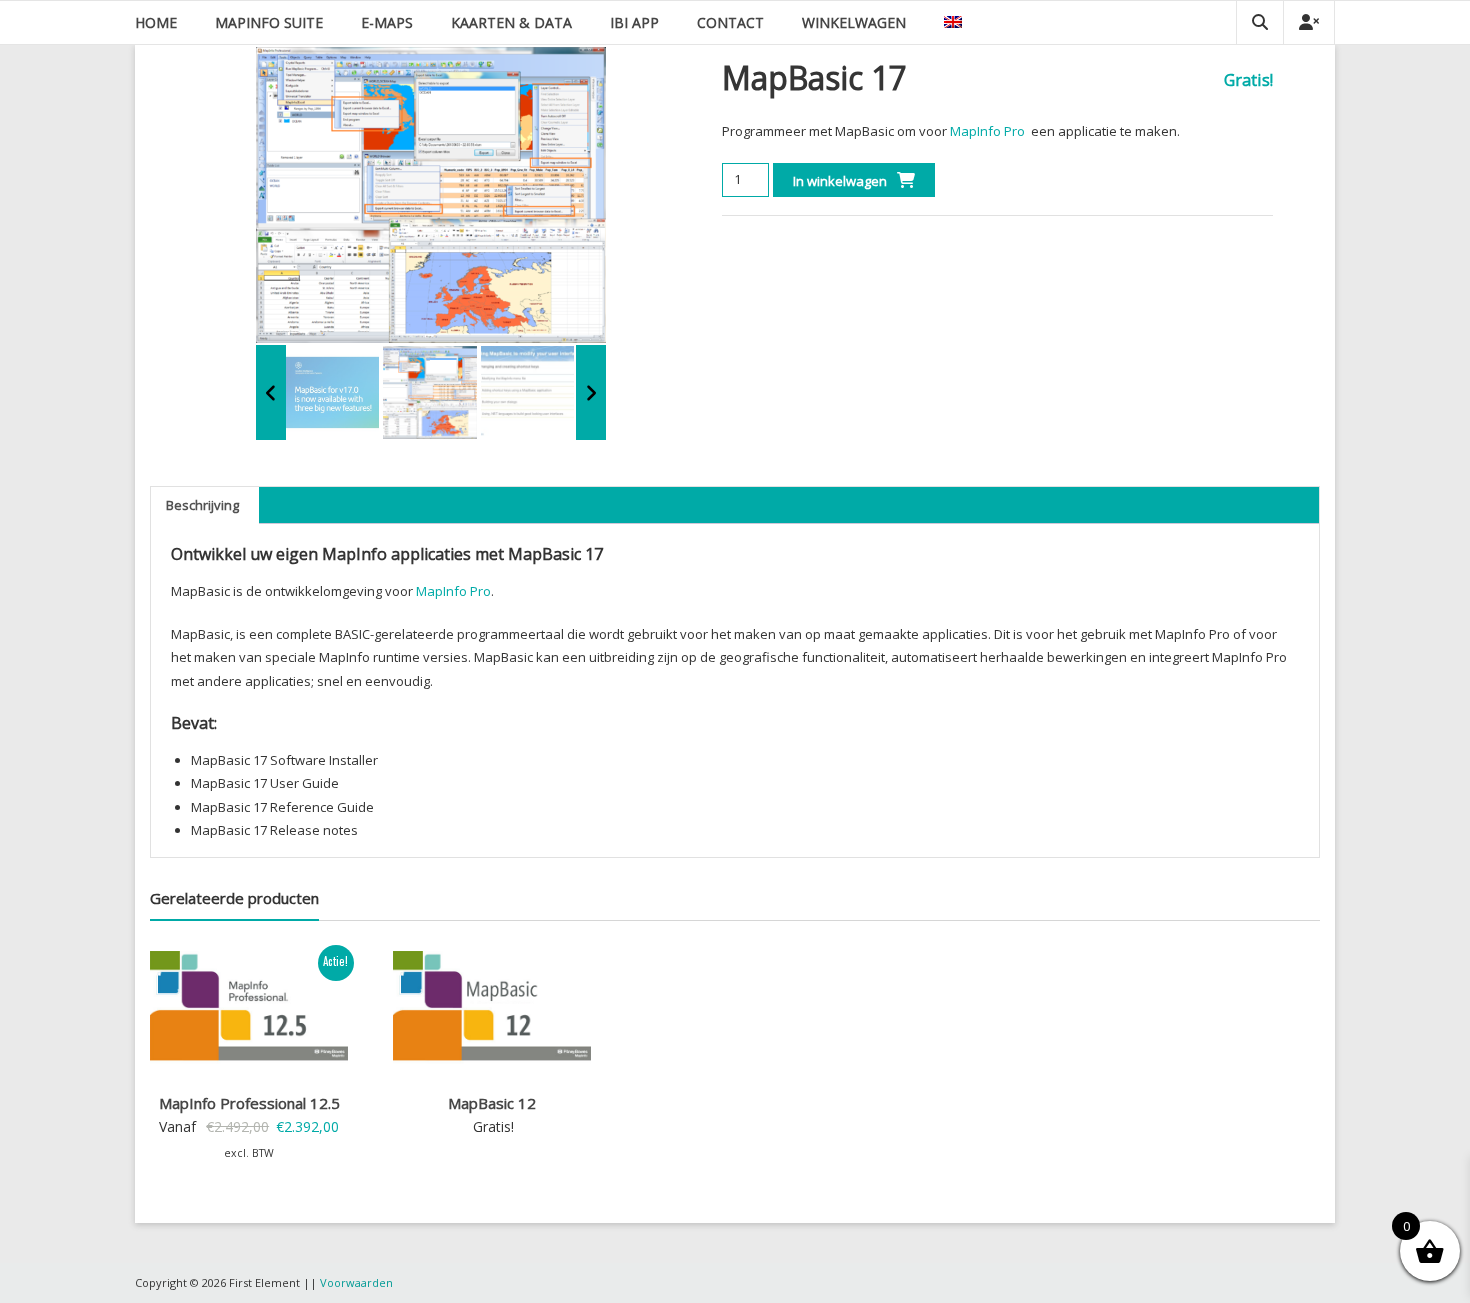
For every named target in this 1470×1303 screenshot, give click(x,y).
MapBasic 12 (492, 1103)
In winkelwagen (840, 181)
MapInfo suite (269, 22)
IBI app (634, 22)
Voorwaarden (356, 1282)
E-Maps (387, 22)
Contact (730, 22)
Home (156, 22)
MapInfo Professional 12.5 (249, 1103)
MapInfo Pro (987, 131)
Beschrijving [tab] (202, 505)
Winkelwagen (854, 22)
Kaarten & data (511, 22)
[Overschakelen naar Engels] (953, 22)
